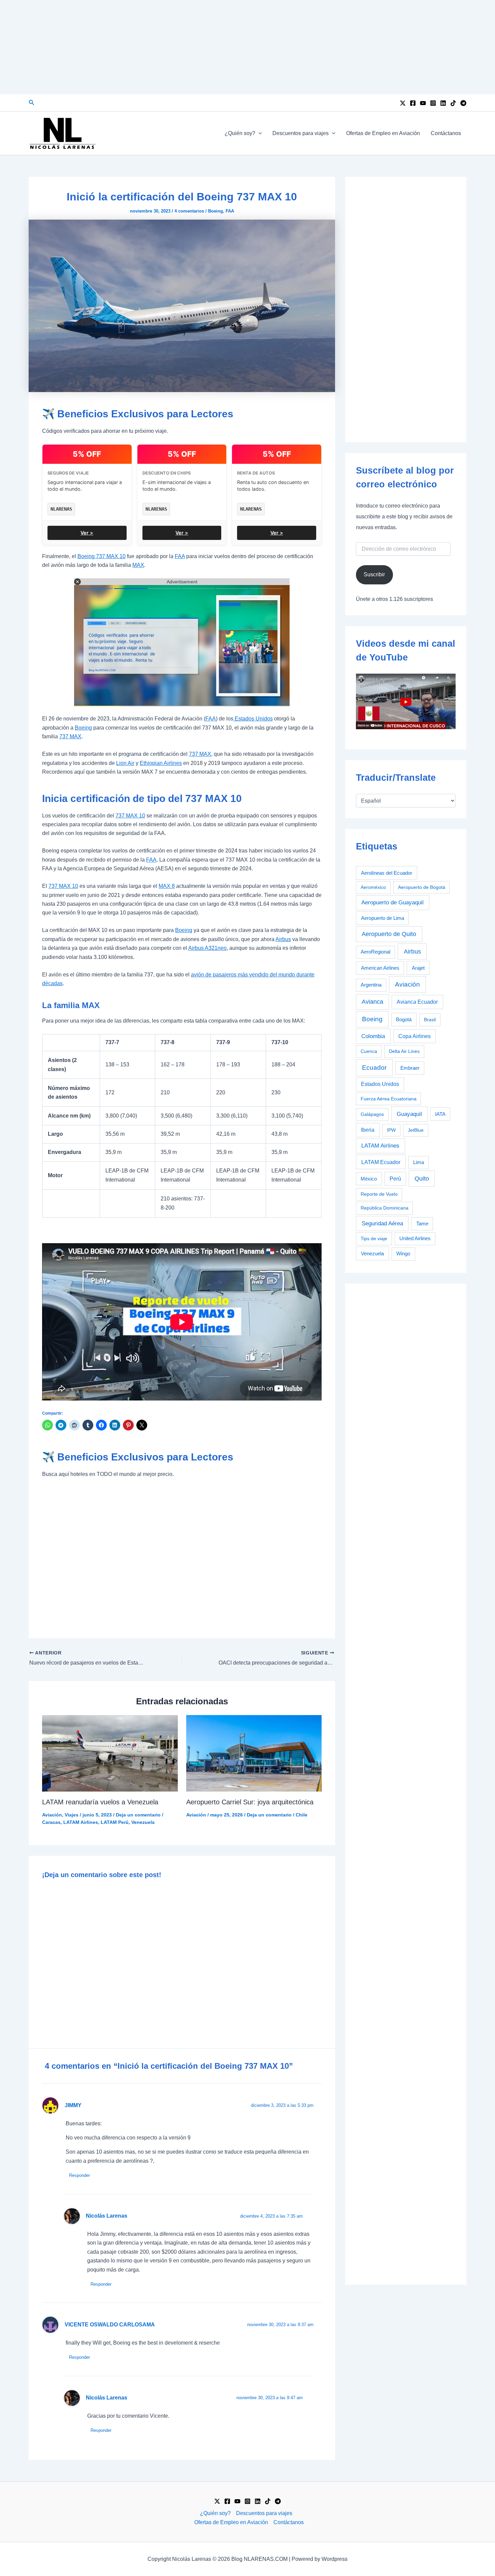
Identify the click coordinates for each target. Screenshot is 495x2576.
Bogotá (404, 1019)
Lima (419, 1162)
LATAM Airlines (81, 1822)
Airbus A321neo (207, 948)
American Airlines (380, 968)
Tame (422, 1224)
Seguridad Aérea (382, 1223)
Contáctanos (446, 133)
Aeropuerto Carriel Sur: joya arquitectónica (250, 1802)
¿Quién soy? (240, 133)
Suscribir (374, 574)
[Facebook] (413, 103)
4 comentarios (189, 211)
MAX (138, 565)
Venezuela (143, 1822)
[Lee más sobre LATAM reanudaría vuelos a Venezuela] (110, 1753)
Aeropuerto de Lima (383, 918)
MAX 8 (167, 886)
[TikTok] (453, 103)
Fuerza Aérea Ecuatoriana (389, 1099)
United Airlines (415, 1238)
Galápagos (372, 1114)
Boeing (216, 211)
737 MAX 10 (130, 816)
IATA (440, 1114)
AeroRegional (375, 952)
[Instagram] (433, 103)
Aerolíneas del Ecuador (387, 873)
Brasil (430, 1020)
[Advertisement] (247, 47)
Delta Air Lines (404, 1051)
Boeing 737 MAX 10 (102, 556)
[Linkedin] (443, 103)
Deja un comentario (138, 1815)
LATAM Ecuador (381, 1162)
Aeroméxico (373, 887)
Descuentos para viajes (301, 133)
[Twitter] (403, 103)
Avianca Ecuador (417, 1002)
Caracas (51, 1822)
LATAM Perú (115, 1822)
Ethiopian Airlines (161, 763)
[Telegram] (463, 103)
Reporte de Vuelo (379, 1194)
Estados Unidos (253, 719)
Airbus (283, 939)
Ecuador (374, 1068)
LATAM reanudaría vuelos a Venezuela (100, 1802)
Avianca (372, 1002)
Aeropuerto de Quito (389, 934)
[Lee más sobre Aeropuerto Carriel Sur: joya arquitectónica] (254, 1753)
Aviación (52, 1815)
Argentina (371, 985)
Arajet (418, 968)
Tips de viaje (374, 1238)
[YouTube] (423, 103)
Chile (302, 1815)
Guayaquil (409, 1114)
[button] (32, 103)
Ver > (87, 533)
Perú (395, 1179)
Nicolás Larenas (107, 2216)
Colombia (373, 1036)
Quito (422, 1179)
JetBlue (416, 1130)
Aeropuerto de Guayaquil (392, 903)
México (369, 1179)
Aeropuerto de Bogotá (422, 887)
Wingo (403, 1253)
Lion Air (125, 763)
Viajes (72, 1815)
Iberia (368, 1130)
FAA (230, 211)
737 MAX (70, 736)
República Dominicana (385, 1208)
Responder (79, 2175)
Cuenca (369, 1051)
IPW (391, 1130)
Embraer (410, 1068)
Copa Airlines (415, 1036)
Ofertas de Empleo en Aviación (383, 133)
